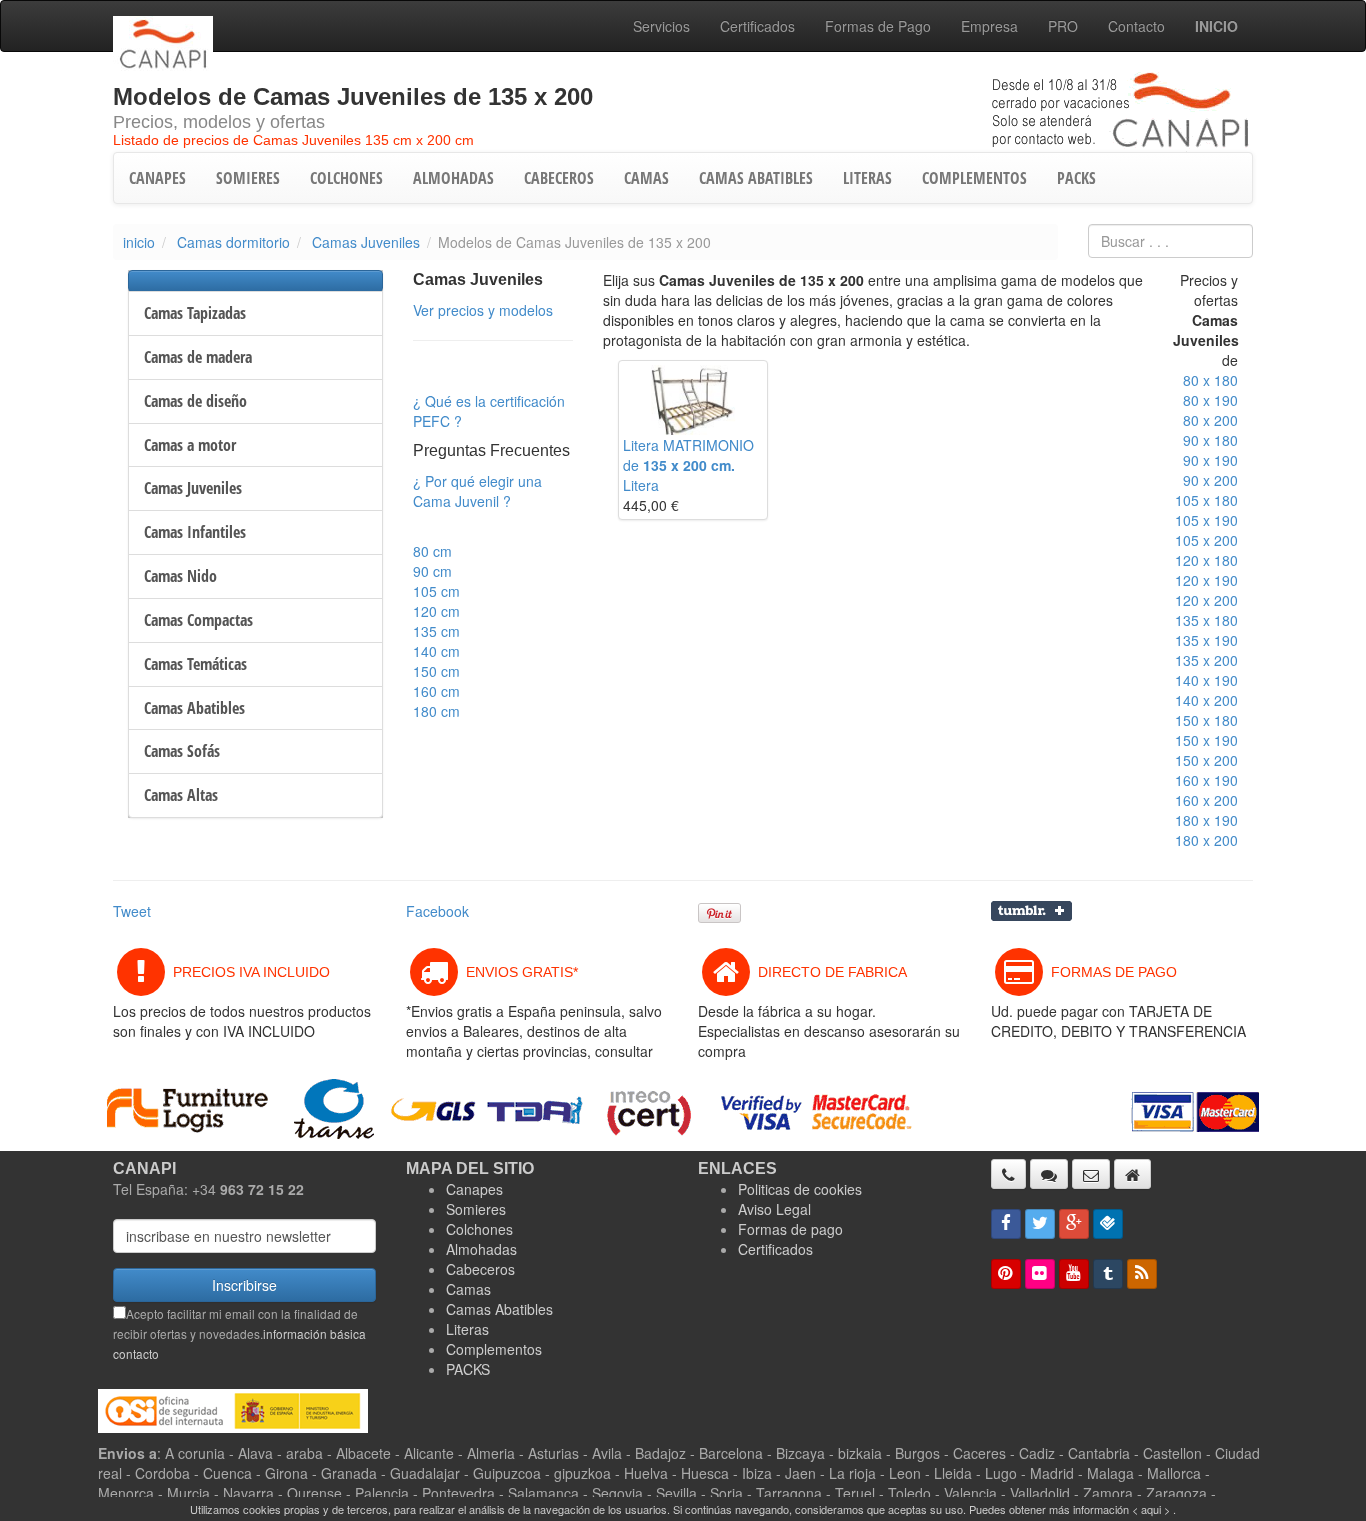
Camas (468, 1289)
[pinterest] (1006, 1274)
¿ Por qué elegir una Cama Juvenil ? (477, 491)
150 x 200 (1206, 760)
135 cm (436, 631)
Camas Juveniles (366, 242)
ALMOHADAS (453, 178)
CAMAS (646, 178)
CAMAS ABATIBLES (756, 178)
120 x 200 (1206, 600)
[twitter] (1040, 1224)
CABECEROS (559, 178)
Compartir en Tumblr (1031, 911)
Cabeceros (480, 1269)
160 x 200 (1206, 800)
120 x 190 (1206, 580)
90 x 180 (1210, 440)
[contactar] (1091, 1174)
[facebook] (1006, 1224)
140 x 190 (1206, 680)
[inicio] (1132, 1174)
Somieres (476, 1209)
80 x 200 (1210, 420)
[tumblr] (1108, 1274)
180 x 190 (1206, 820)
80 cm (432, 551)
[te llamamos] (1008, 1174)
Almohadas (481, 1249)
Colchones (479, 1229)
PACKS (1076, 178)
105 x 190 (1206, 520)
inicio (139, 242)
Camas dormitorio (233, 242)
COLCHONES (346, 178)
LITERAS (867, 178)
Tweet (132, 911)
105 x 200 (1206, 540)
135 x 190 (1206, 640)
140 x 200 (1206, 700)
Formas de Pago (878, 26)
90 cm (432, 571)
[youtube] (1074, 1274)
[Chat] (1049, 1174)
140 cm (436, 651)
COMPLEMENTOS (974, 178)
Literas (467, 1329)
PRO (1063, 26)
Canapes (474, 1189)
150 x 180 (1206, 720)
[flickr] (1040, 1274)
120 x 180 (1206, 560)
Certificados (757, 26)
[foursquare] (1108, 1224)
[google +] (1074, 1224)
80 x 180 (1210, 380)
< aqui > (1151, 1509)
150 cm (436, 671)
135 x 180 (1206, 620)
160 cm (436, 691)
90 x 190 (1210, 460)
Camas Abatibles (499, 1309)
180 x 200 (1206, 840)
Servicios (661, 26)
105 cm (436, 591)
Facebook (437, 911)
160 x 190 (1206, 780)
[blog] (1142, 1274)
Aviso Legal (774, 1209)
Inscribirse (244, 1285)
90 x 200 (1210, 480)
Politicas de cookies (800, 1189)
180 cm (436, 711)
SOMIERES (248, 178)
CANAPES (157, 178)
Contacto (1136, 26)
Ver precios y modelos (483, 310)
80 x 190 (1210, 400)
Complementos (494, 1349)
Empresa (989, 26)
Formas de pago (790, 1229)
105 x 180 (1206, 500)
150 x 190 (1206, 740)
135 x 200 (1206, 660)
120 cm (436, 611)
